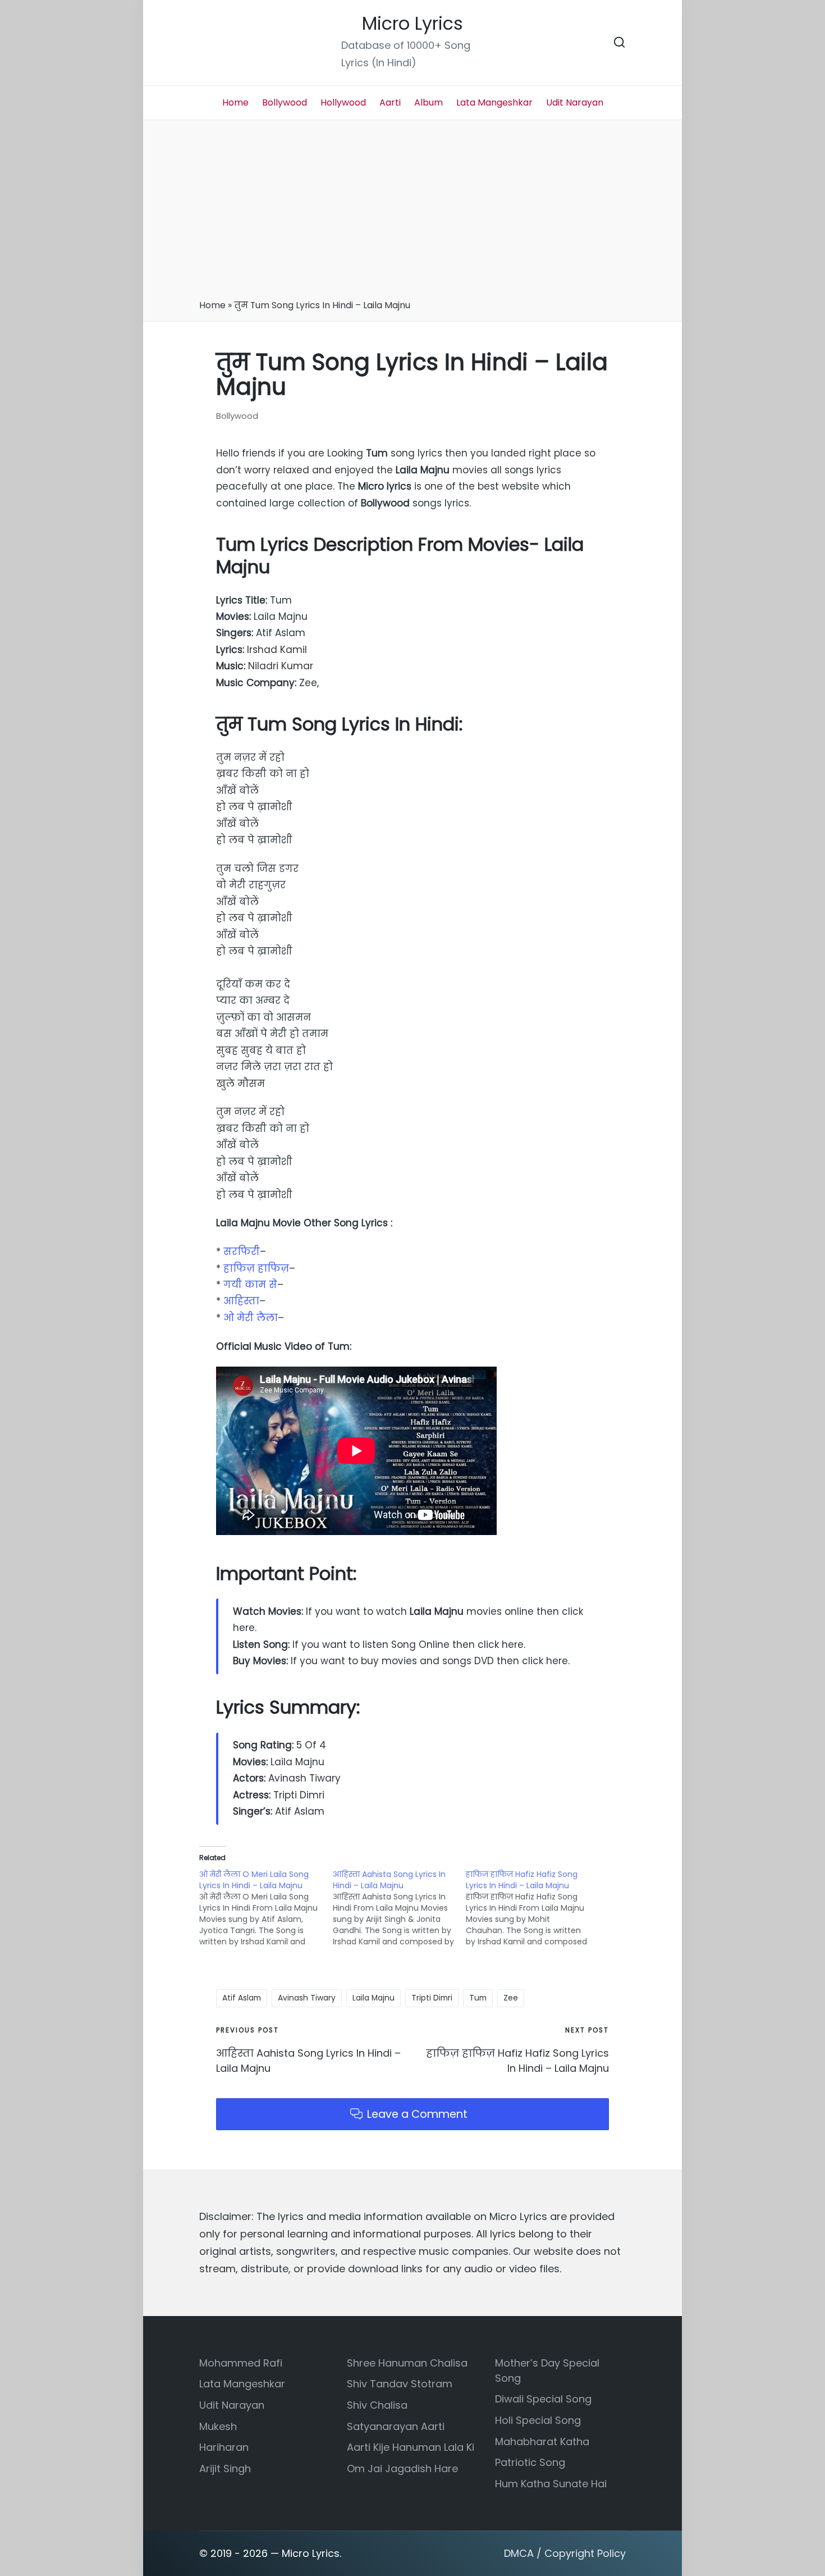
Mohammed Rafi (241, 2363)
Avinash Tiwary (307, 1998)
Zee (511, 1998)
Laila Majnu (373, 1998)
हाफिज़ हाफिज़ (256, 1268)
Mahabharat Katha (542, 2442)
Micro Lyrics (412, 24)
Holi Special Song (538, 2420)
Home (212, 305)
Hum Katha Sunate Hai (551, 2484)
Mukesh (218, 2426)
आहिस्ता (241, 1301)
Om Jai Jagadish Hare (402, 2468)
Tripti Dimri (432, 1998)
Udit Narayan (232, 2405)
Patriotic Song (530, 2462)
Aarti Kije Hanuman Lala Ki (411, 2447)
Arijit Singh (225, 2468)
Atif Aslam (242, 1998)
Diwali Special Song (543, 2399)
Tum (478, 1998)
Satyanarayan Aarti (396, 2426)
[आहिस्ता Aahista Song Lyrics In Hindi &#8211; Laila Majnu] (400, 1908)
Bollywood (237, 416)
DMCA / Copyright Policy (565, 2553)
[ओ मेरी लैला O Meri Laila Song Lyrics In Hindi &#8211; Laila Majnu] (266, 1908)
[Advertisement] (412, 213)
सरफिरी (242, 1252)
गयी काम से (250, 1285)
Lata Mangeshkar (242, 2384)
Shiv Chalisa (377, 2405)
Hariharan (224, 2447)
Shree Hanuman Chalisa (407, 2363)
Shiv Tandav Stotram (400, 2384)
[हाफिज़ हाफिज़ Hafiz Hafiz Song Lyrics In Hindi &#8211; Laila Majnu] (533, 1908)
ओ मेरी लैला (251, 1318)
